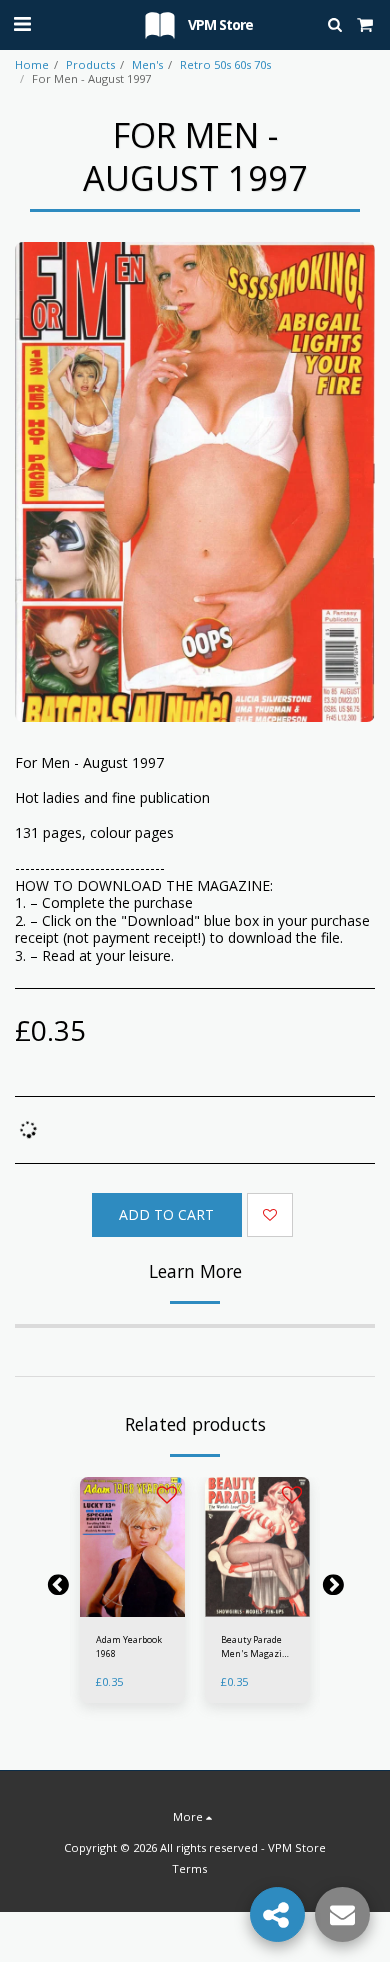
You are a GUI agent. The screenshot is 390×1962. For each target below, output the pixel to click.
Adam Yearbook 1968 (129, 1646)
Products (90, 64)
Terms (189, 1868)
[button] (22, 23)
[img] (132, 1547)
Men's (147, 64)
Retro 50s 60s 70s (225, 64)
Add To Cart (136, 1606)
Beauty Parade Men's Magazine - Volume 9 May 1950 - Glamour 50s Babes (257, 1646)
